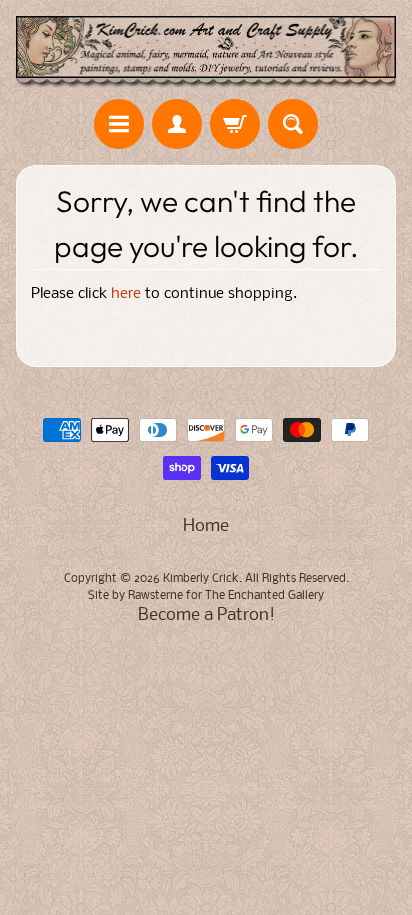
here (126, 294)
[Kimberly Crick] (206, 52)
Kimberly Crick (201, 579)
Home (206, 526)
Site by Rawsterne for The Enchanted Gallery (206, 596)
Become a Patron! (206, 615)
